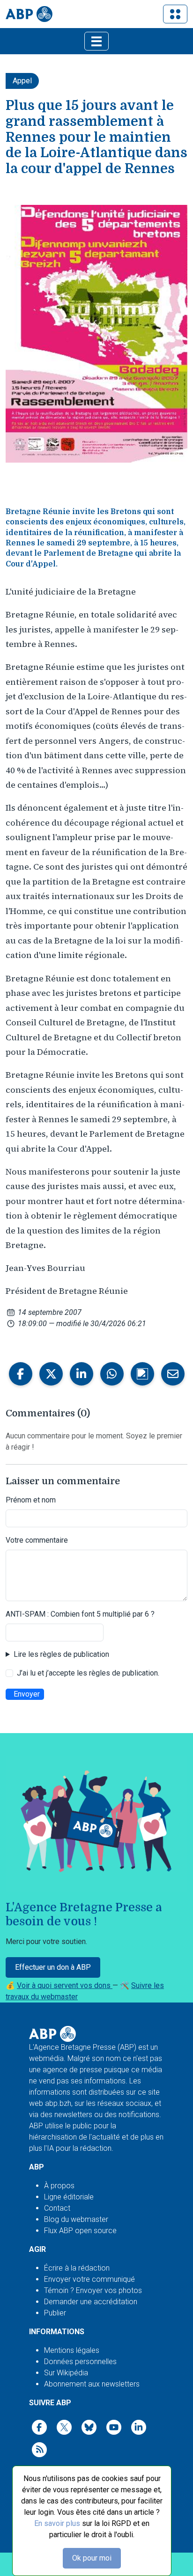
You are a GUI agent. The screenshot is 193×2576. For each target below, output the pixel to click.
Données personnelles (80, 2362)
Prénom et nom (31, 1500)
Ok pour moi (92, 2558)
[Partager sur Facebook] (21, 1374)
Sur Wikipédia (66, 2373)
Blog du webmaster (76, 2219)
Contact (57, 2208)
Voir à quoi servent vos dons (65, 1985)
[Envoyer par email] (173, 1374)
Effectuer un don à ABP (53, 1967)
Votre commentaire (37, 1540)
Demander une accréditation (91, 2302)
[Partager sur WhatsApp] (112, 1374)
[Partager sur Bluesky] (142, 1374)
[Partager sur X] (51, 1374)
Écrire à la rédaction (77, 2268)
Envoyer (27, 1694)
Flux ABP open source (80, 2231)
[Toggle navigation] (175, 14)
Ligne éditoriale (69, 2197)
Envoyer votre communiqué (89, 2279)
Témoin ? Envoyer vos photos (93, 2290)
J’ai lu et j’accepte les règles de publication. (88, 1673)
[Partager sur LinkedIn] (82, 1374)
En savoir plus (57, 2523)
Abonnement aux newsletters (92, 2384)
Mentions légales (72, 2350)
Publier (55, 2313)
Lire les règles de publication (61, 1654)
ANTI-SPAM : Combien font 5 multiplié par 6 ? (80, 1614)
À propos (59, 2186)
